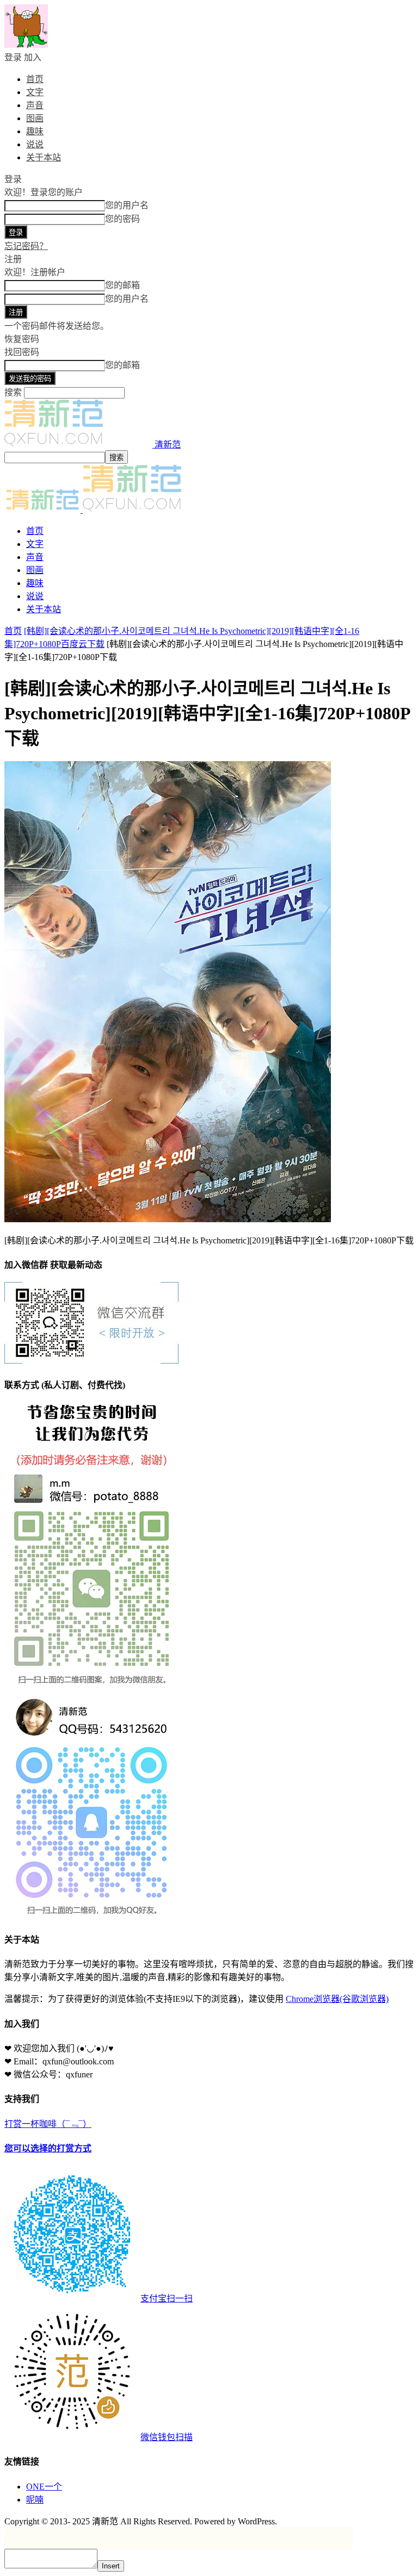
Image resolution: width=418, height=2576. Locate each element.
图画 (35, 118)
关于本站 (44, 157)
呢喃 (35, 2500)
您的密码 (122, 219)
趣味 (35, 131)
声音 (35, 105)
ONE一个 (44, 2487)
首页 (35, 79)
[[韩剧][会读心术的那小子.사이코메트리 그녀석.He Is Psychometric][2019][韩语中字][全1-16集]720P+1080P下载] (168, 1219)
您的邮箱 (122, 285)
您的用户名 (127, 205)
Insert (111, 2566)
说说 (35, 144)
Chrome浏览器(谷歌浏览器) (337, 1999)
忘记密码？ (26, 246)
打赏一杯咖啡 (99, 2281)
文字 (35, 92)
